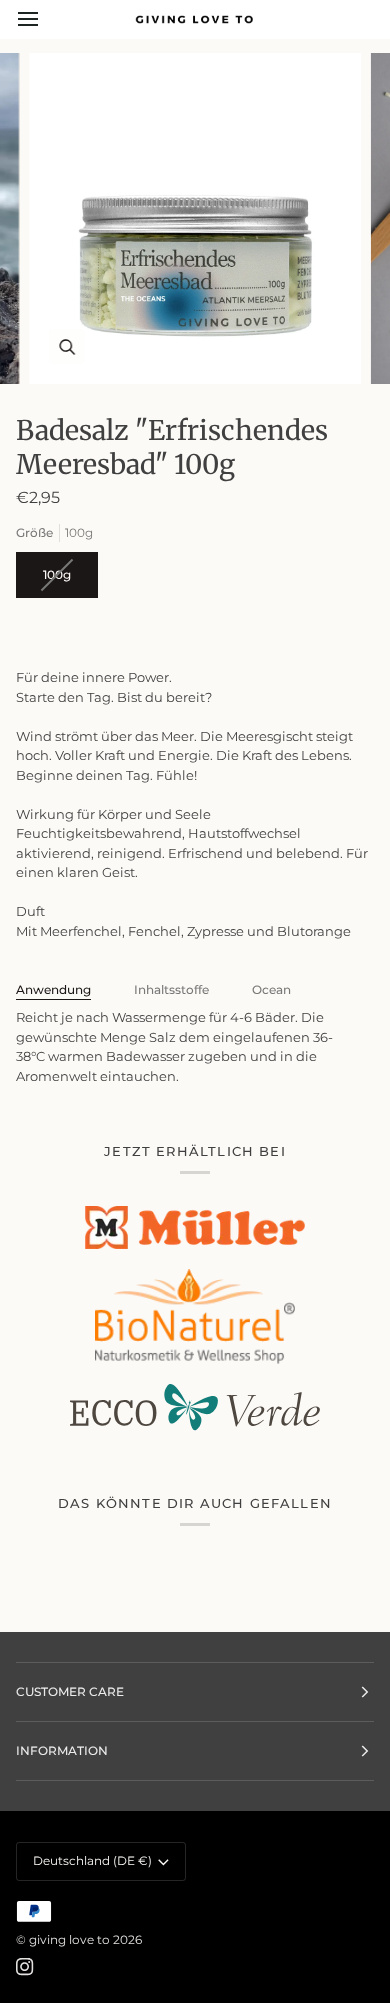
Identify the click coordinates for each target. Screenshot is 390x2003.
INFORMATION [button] (62, 1750)
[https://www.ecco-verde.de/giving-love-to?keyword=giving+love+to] (195, 1408)
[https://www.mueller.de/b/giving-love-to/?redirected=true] (195, 1227)
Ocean (271, 989)
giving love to (69, 1939)
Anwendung (53, 989)
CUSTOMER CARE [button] (70, 1691)
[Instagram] (25, 1967)
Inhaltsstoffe (171, 989)
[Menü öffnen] (46, 19)
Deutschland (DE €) (92, 1860)
